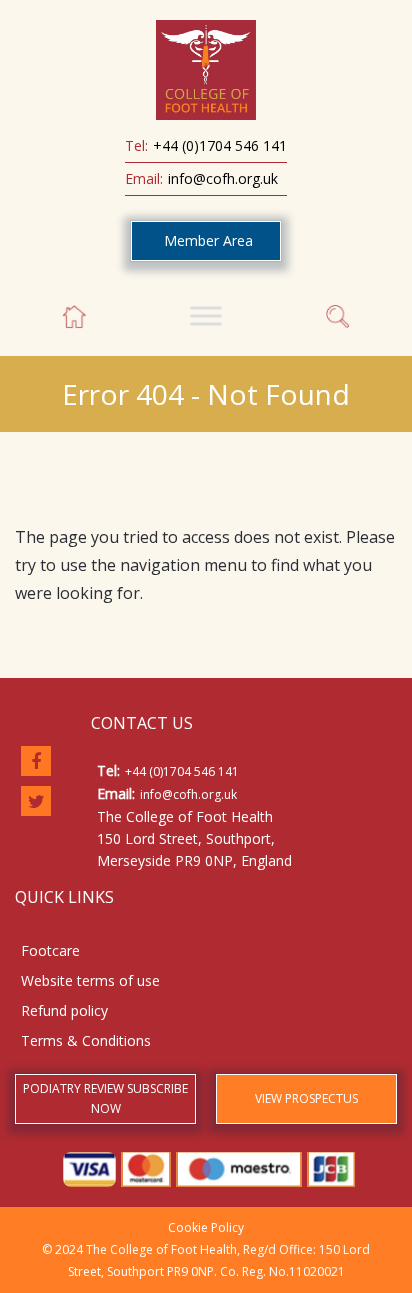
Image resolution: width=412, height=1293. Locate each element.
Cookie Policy (206, 1227)
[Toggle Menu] (206, 315)
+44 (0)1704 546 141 (220, 145)
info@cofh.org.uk (223, 178)
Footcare (50, 950)
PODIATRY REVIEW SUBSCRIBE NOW (105, 1098)
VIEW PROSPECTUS (306, 1098)
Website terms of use (90, 980)
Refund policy (64, 1010)
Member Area (208, 240)
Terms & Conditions (86, 1040)
